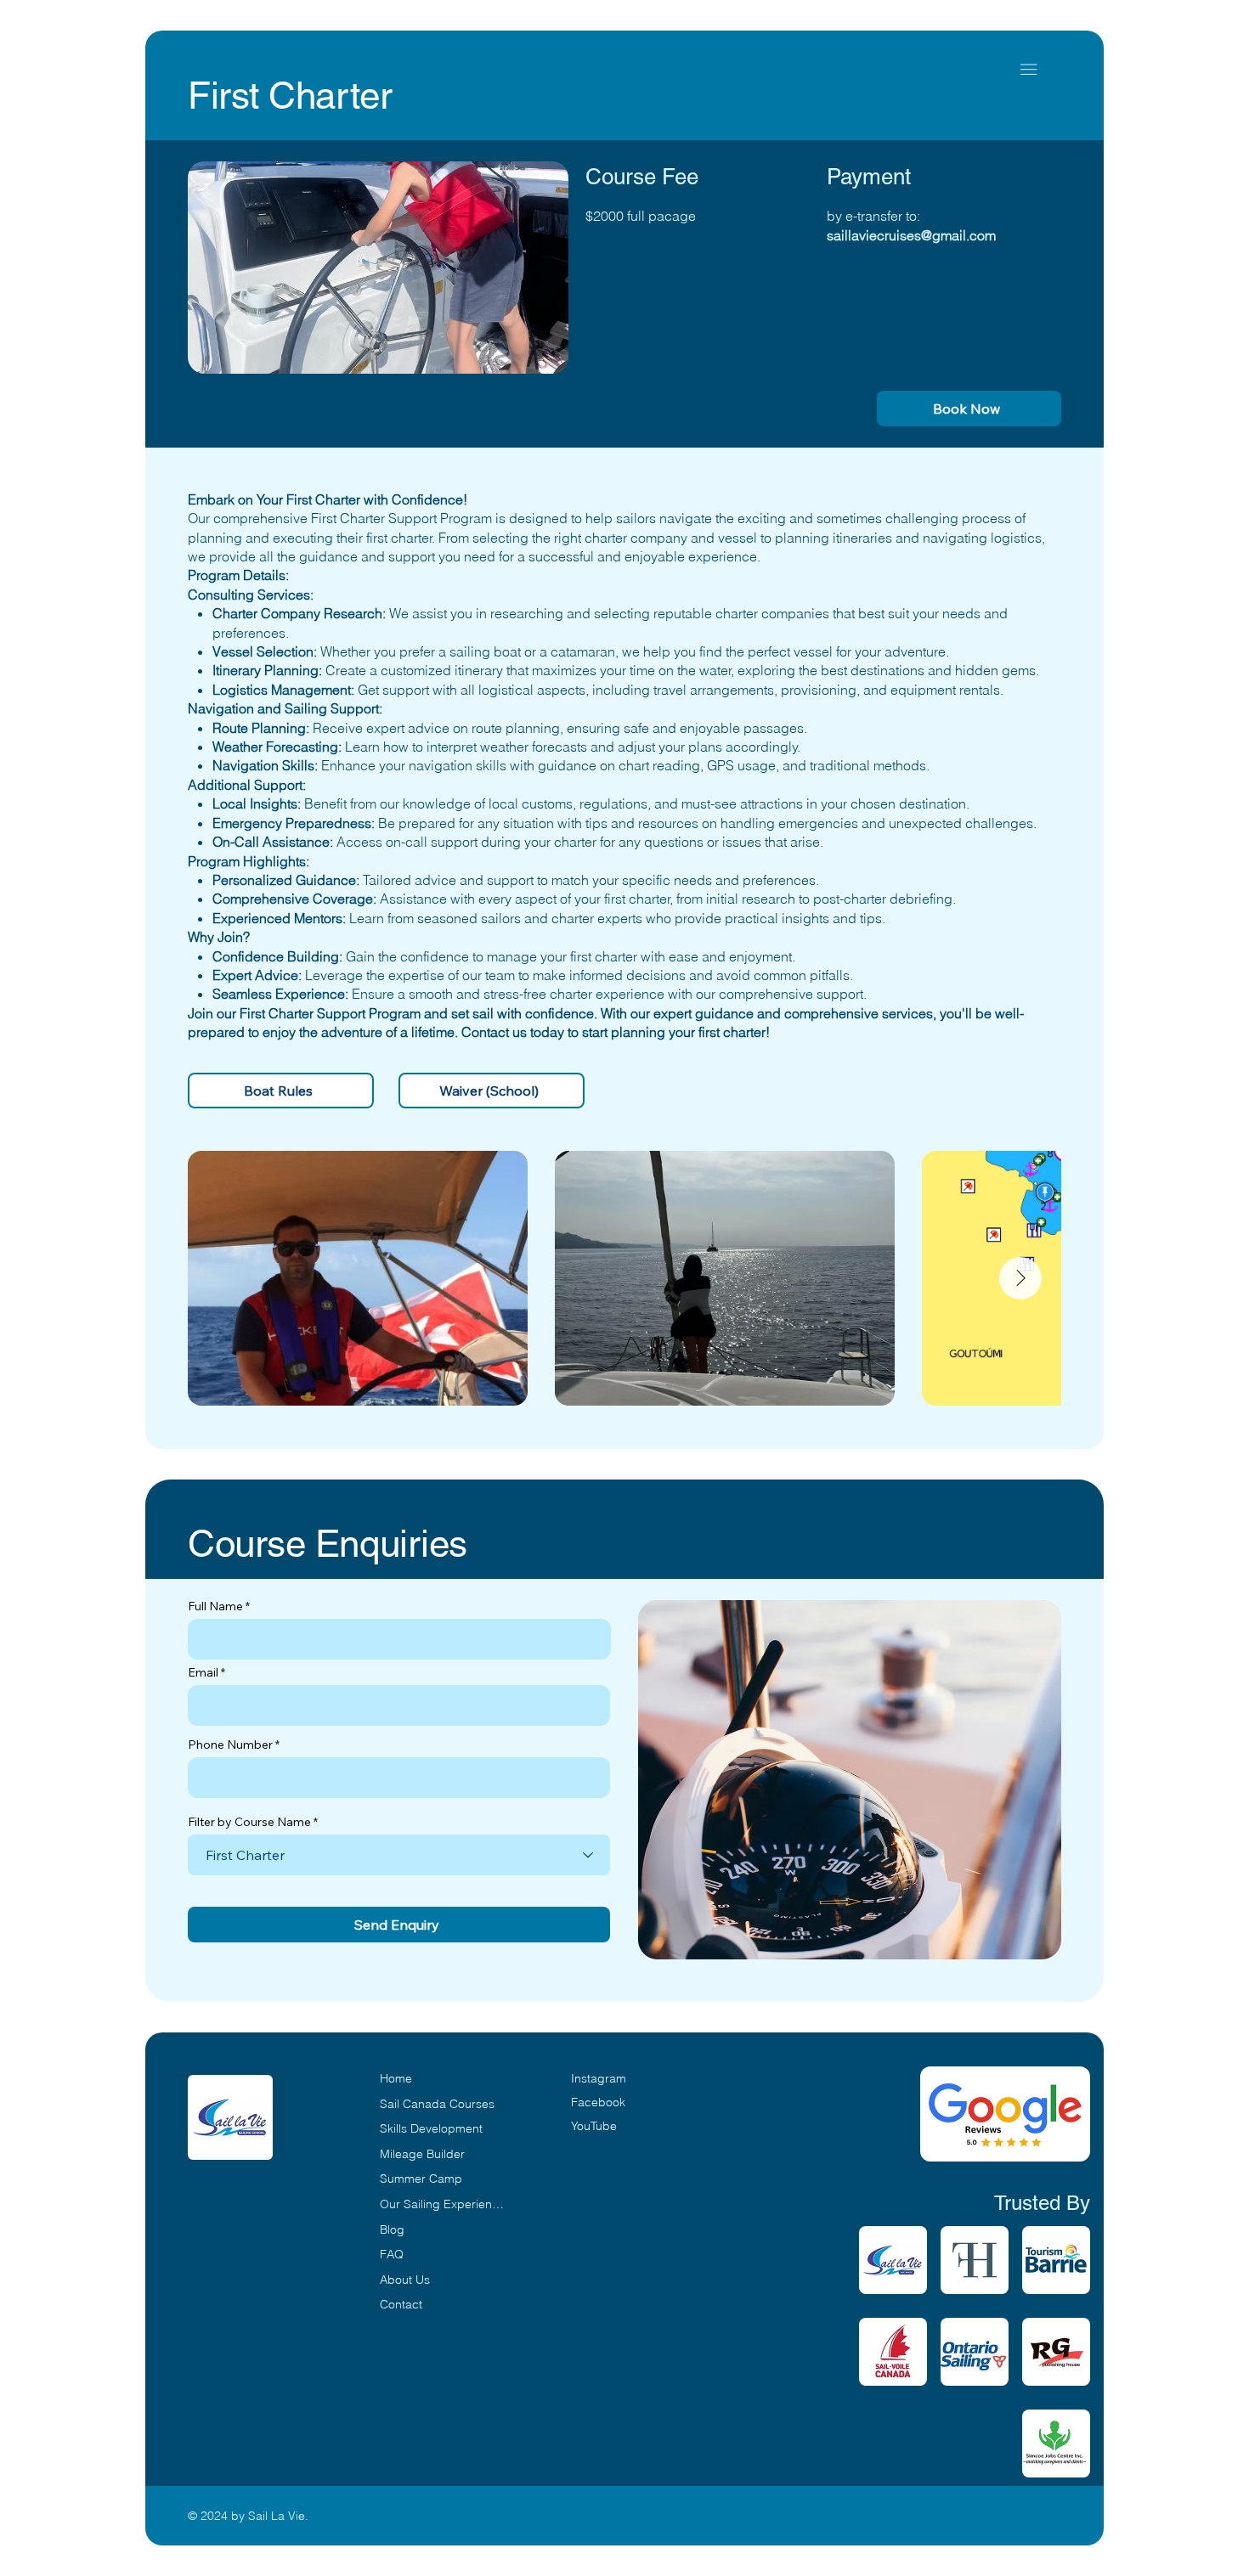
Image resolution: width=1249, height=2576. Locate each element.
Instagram (599, 2078)
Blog (392, 2229)
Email (203, 1672)
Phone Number (230, 1745)
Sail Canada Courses (437, 2104)
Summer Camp (421, 2179)
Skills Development (431, 2128)
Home (396, 2078)
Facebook (598, 2102)
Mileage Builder (422, 2154)
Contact (401, 2304)
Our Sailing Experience (442, 2204)
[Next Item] (1020, 1278)
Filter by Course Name (249, 1822)
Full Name (215, 1606)
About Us (405, 2280)
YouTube (594, 2126)
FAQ (392, 2254)
